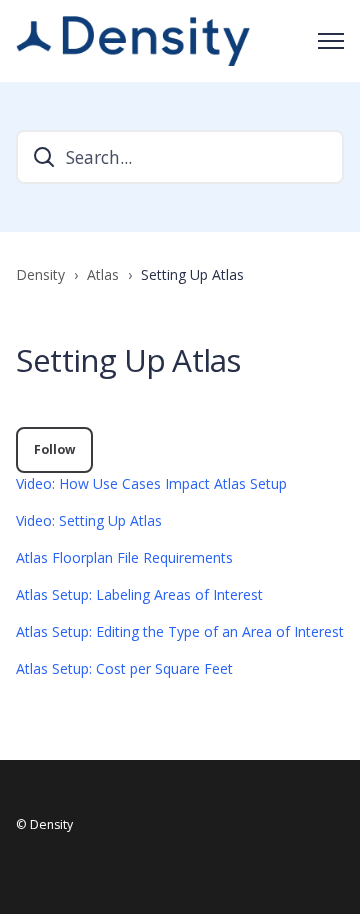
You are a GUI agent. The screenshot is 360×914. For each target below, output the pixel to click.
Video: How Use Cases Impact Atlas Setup (151, 483)
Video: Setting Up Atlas (89, 520)
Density (40, 274)
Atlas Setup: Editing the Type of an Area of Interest (180, 631)
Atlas (103, 274)
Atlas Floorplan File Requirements (124, 557)
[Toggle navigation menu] (331, 41)
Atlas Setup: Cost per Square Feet (124, 668)
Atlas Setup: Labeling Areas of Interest (139, 594)
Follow (54, 449)
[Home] (133, 41)
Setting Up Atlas (192, 274)
